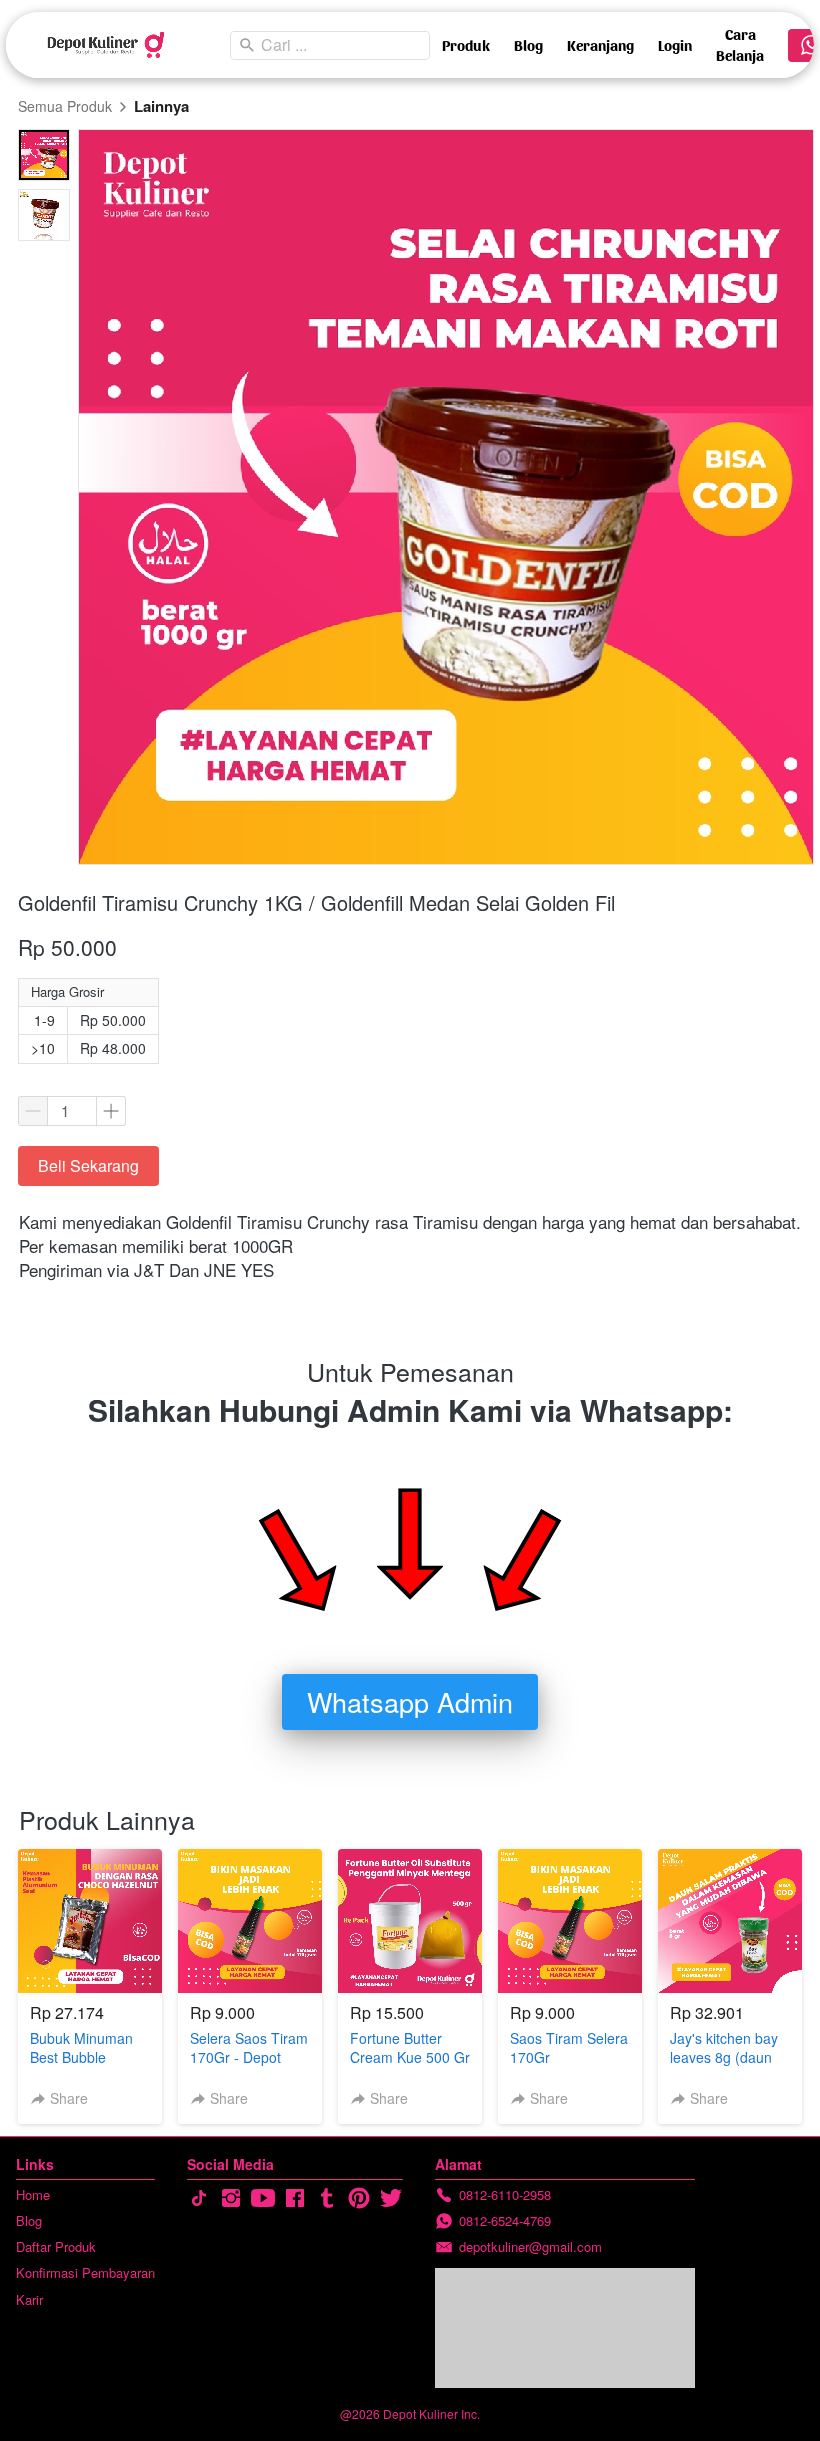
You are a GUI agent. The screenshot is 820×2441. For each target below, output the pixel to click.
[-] (199, 2198)
